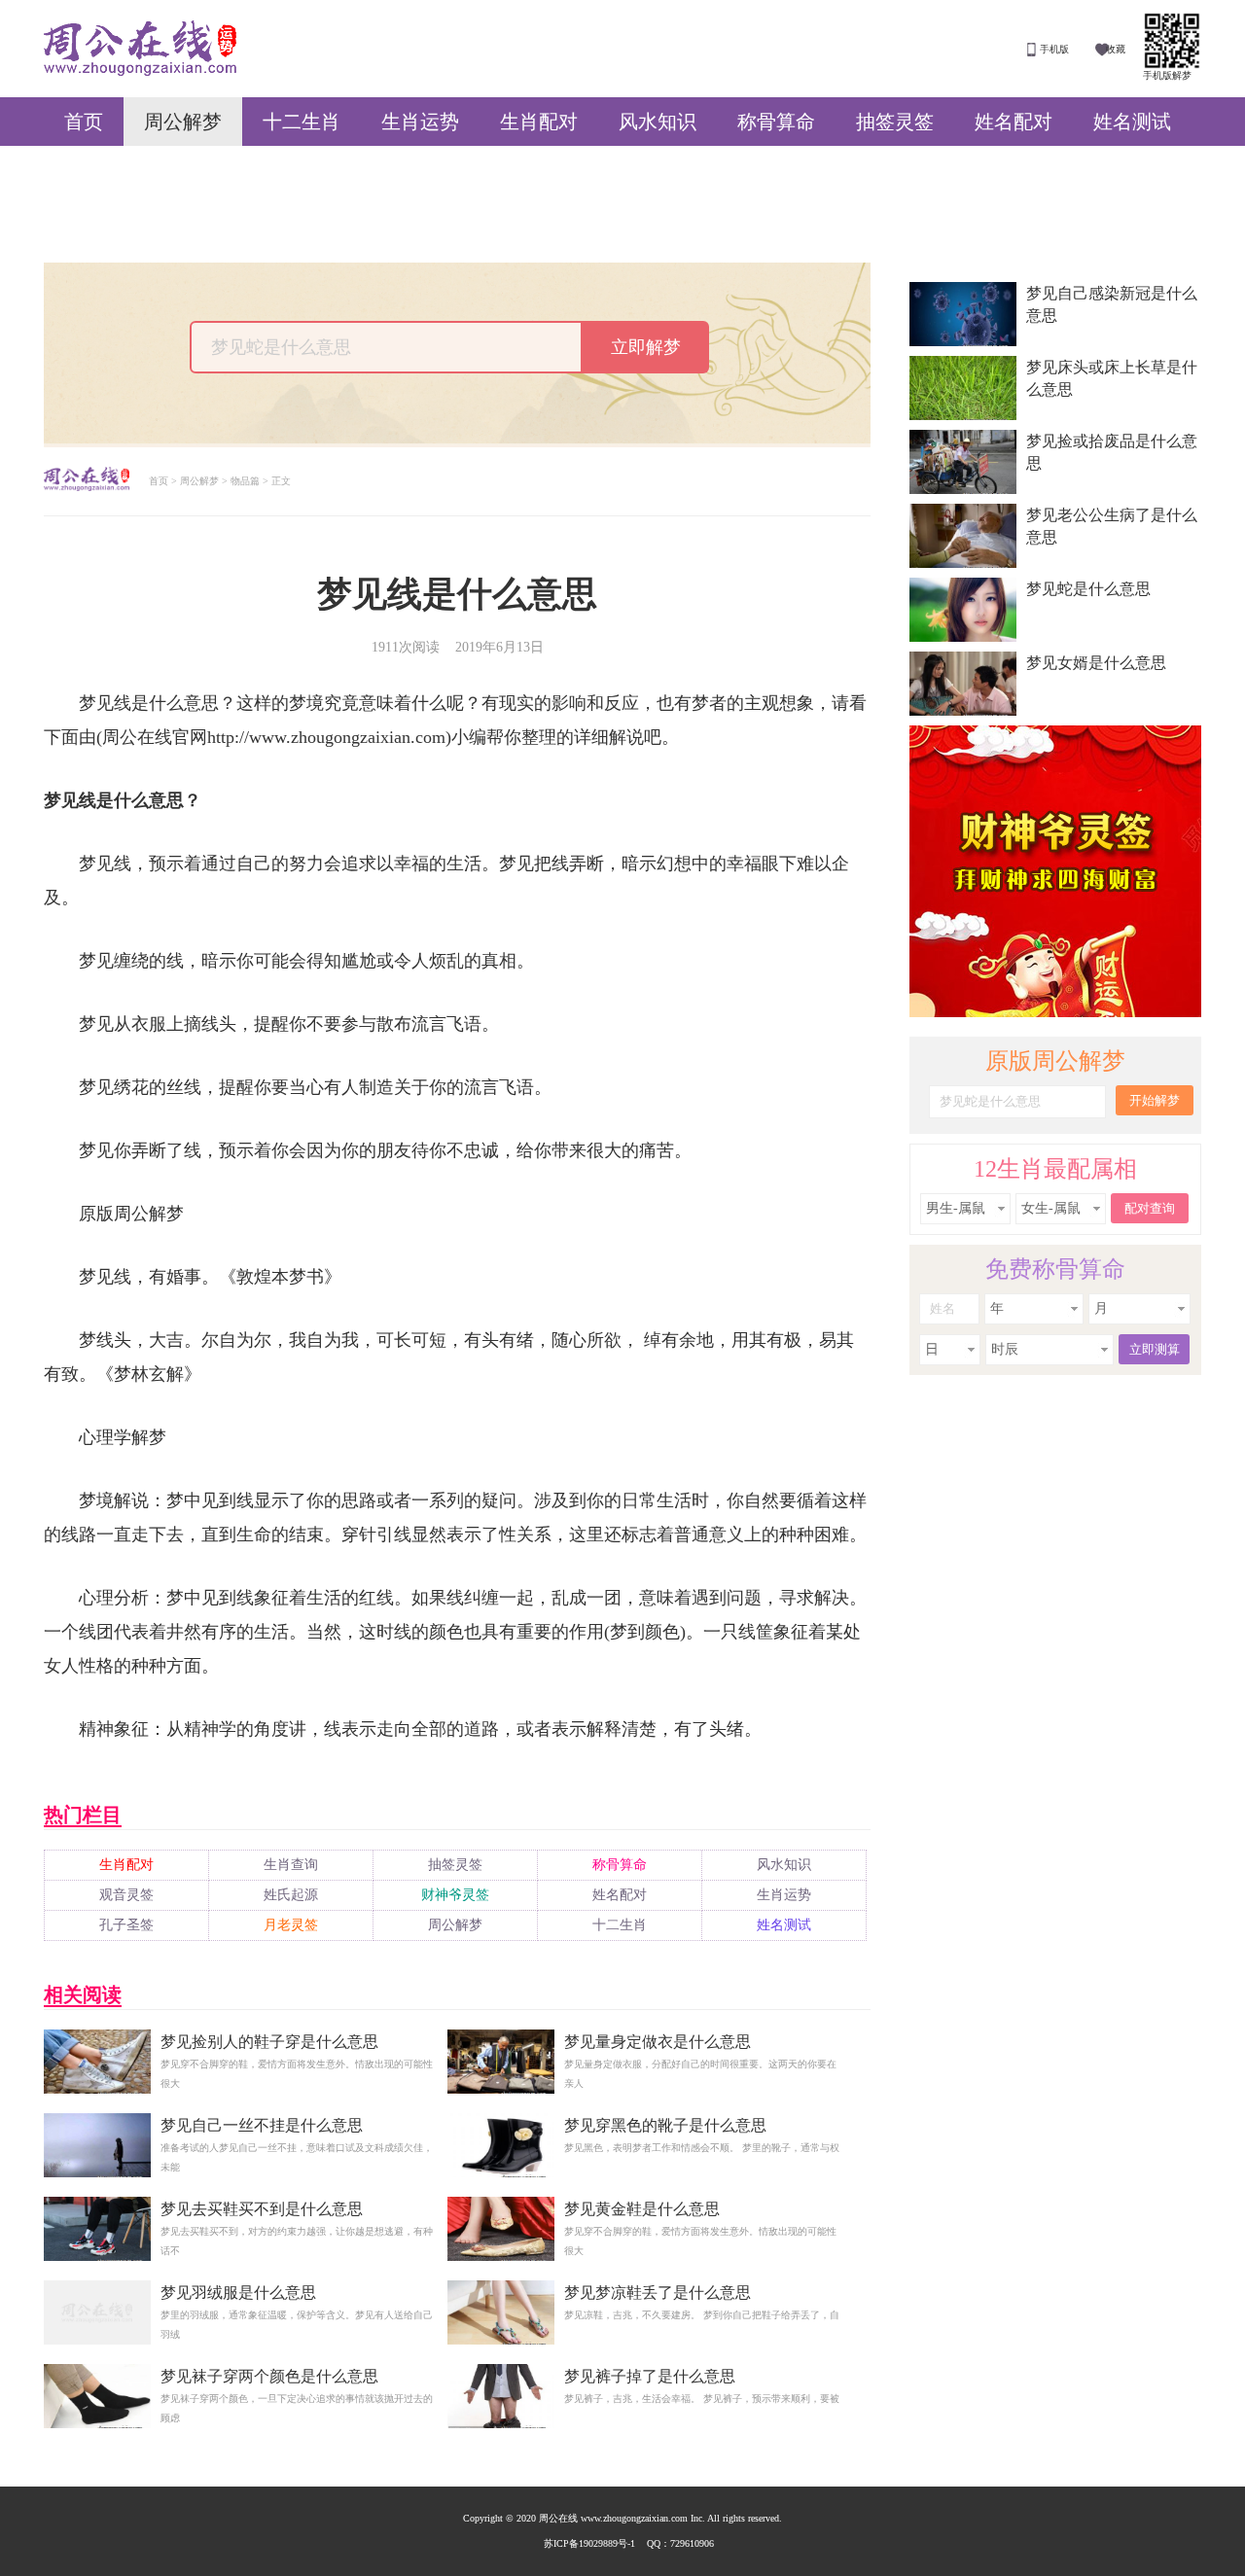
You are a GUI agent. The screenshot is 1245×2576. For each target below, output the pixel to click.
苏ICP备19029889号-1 (589, 2543)
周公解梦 (183, 122)
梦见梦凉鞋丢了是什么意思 (658, 2293)
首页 (84, 122)
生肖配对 (539, 122)
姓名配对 (1014, 122)
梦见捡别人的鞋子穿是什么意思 (269, 2042)
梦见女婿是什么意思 (1096, 663)
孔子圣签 (126, 1925)
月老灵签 (291, 1925)
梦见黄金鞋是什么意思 (642, 2209)
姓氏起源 (291, 1895)
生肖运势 (420, 122)
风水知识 (658, 122)
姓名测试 (1132, 122)
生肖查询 (291, 1865)
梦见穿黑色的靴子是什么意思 (665, 2125)
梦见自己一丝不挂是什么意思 (262, 2125)
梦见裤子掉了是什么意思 (650, 2376)
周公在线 (140, 48)
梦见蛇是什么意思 (1088, 589)
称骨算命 (776, 122)
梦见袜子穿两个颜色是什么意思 (269, 2376)
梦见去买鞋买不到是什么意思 (262, 2209)
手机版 (1054, 49)
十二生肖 (302, 122)
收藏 (1116, 49)
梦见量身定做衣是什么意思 (658, 2042)
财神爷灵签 (455, 1895)
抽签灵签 (895, 122)
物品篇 (245, 481)
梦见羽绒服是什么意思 (238, 2293)
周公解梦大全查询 (87, 481)
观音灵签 (126, 1895)
